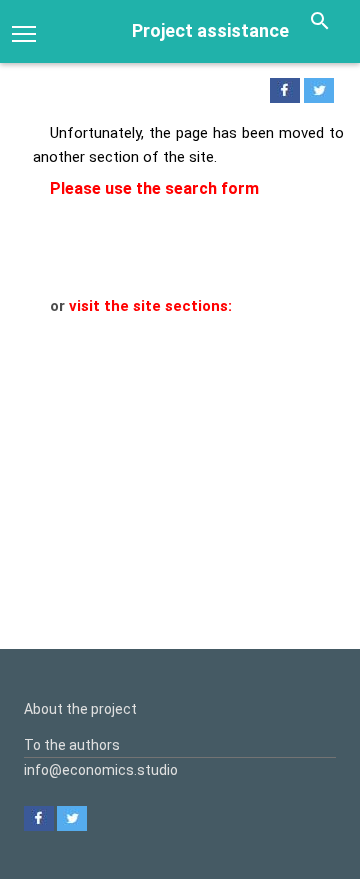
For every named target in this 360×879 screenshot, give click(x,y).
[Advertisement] (180, 458)
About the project (80, 709)
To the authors (72, 745)
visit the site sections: (150, 306)
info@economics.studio (101, 770)
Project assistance (210, 30)
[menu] (24, 32)
